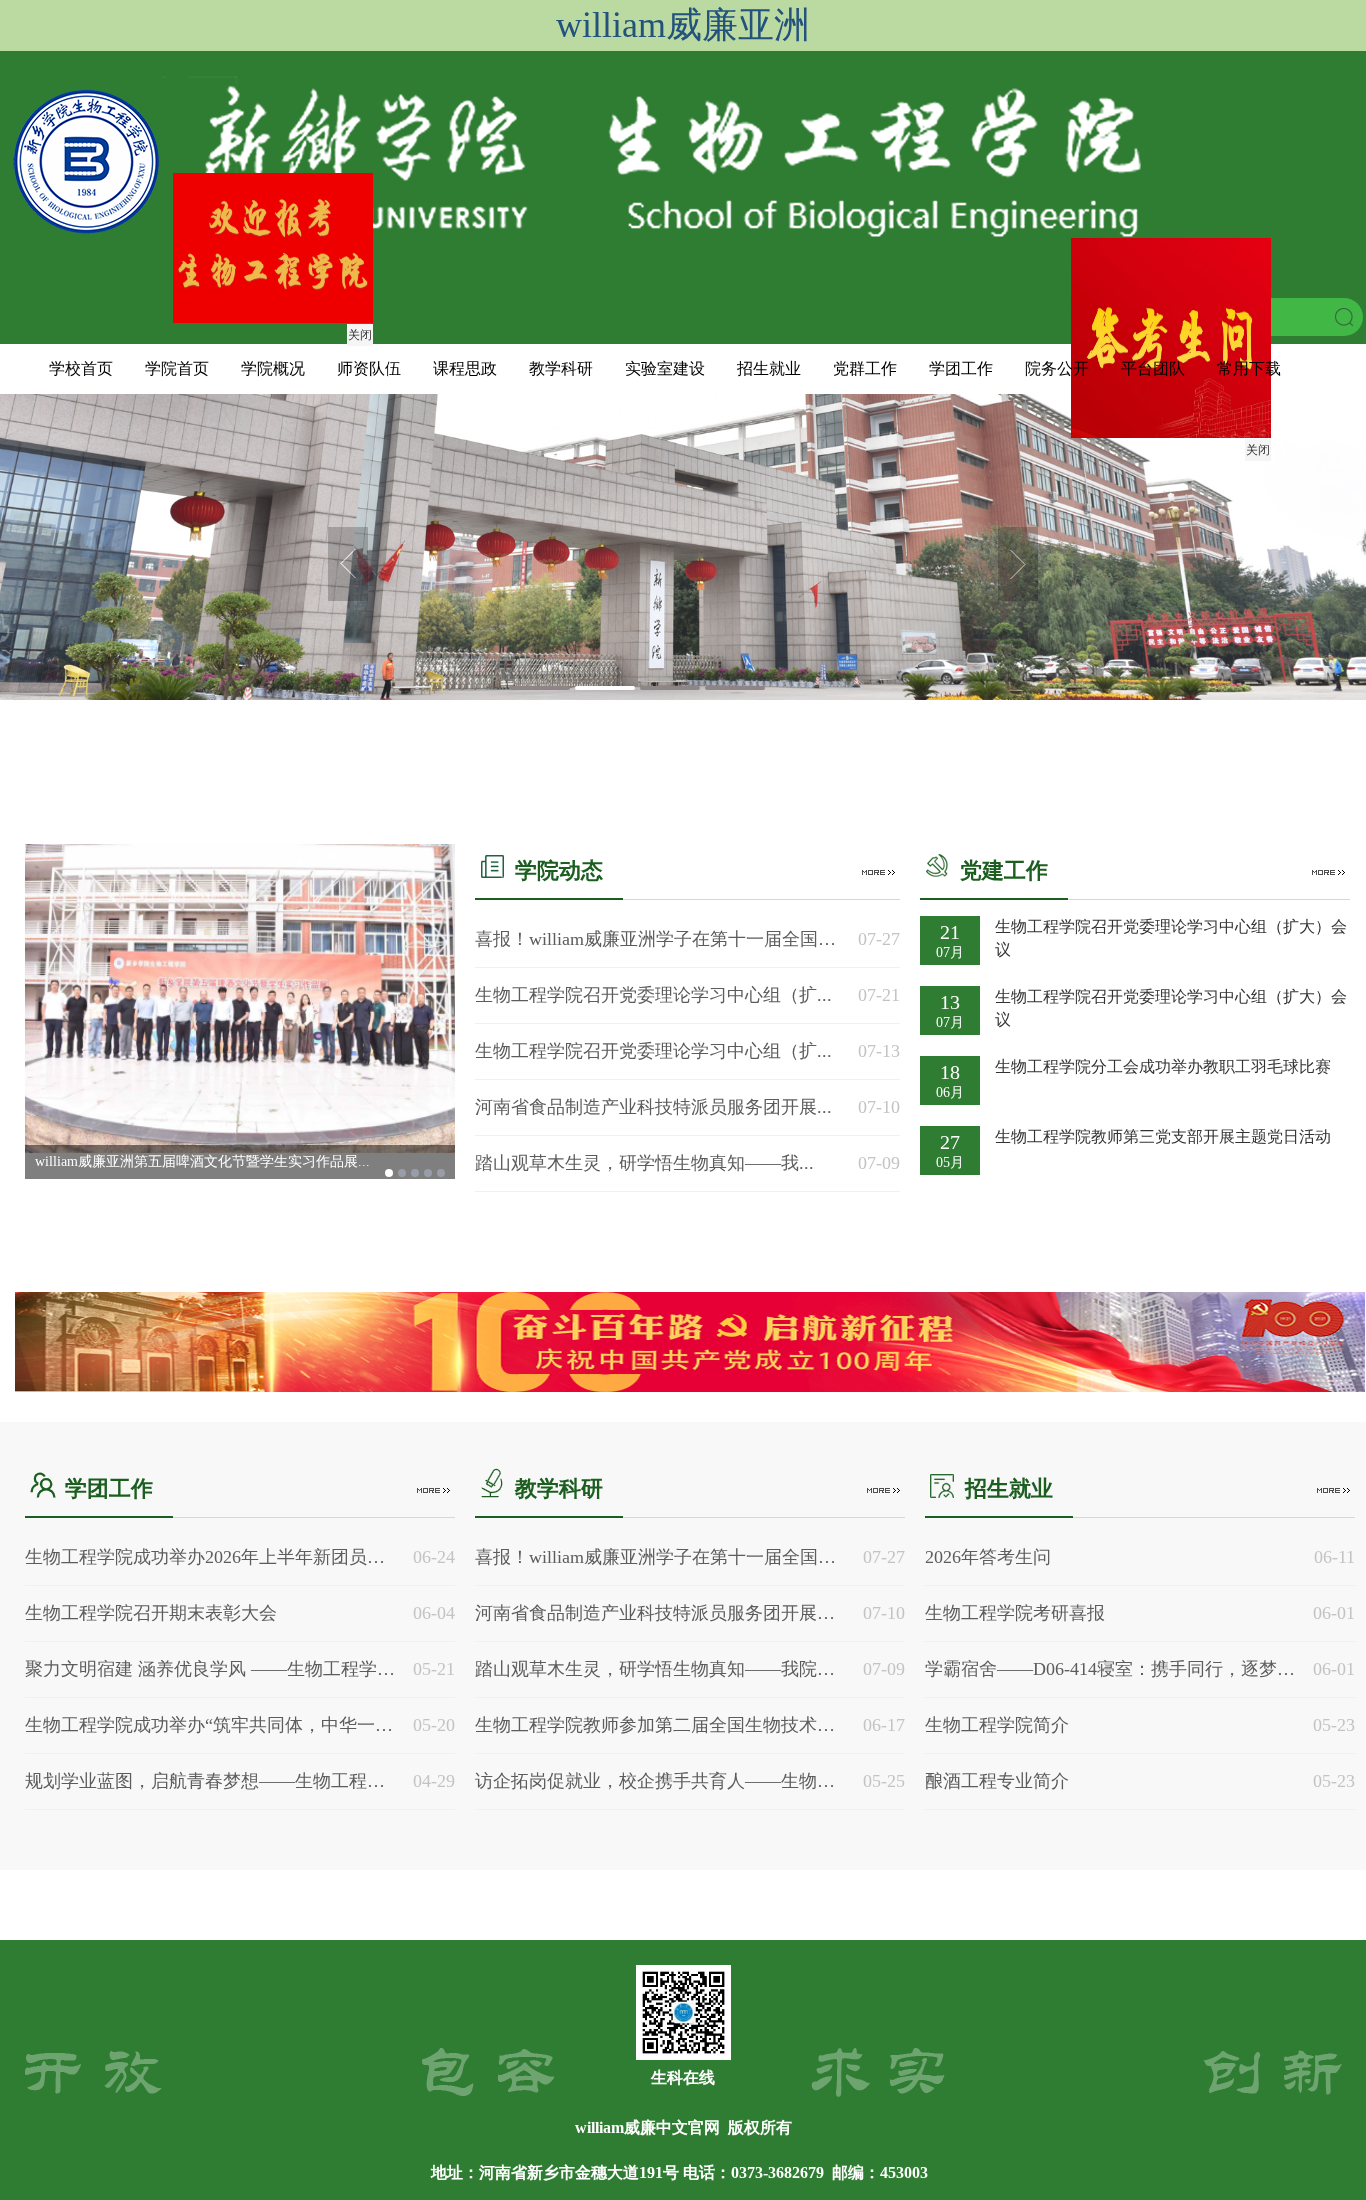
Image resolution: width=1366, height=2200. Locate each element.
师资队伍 (369, 368)
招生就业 (769, 368)
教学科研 (561, 368)
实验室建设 (665, 368)
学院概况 (273, 368)
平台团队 (1153, 368)
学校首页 (81, 368)
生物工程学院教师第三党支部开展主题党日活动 (1163, 1136)
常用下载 (1249, 368)
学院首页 (177, 368)
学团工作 (961, 368)
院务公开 (1057, 368)
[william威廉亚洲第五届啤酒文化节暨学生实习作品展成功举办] (240, 999)
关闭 (1234, 474)
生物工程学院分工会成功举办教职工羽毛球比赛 (1163, 1066)
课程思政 (465, 368)
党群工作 (865, 368)
